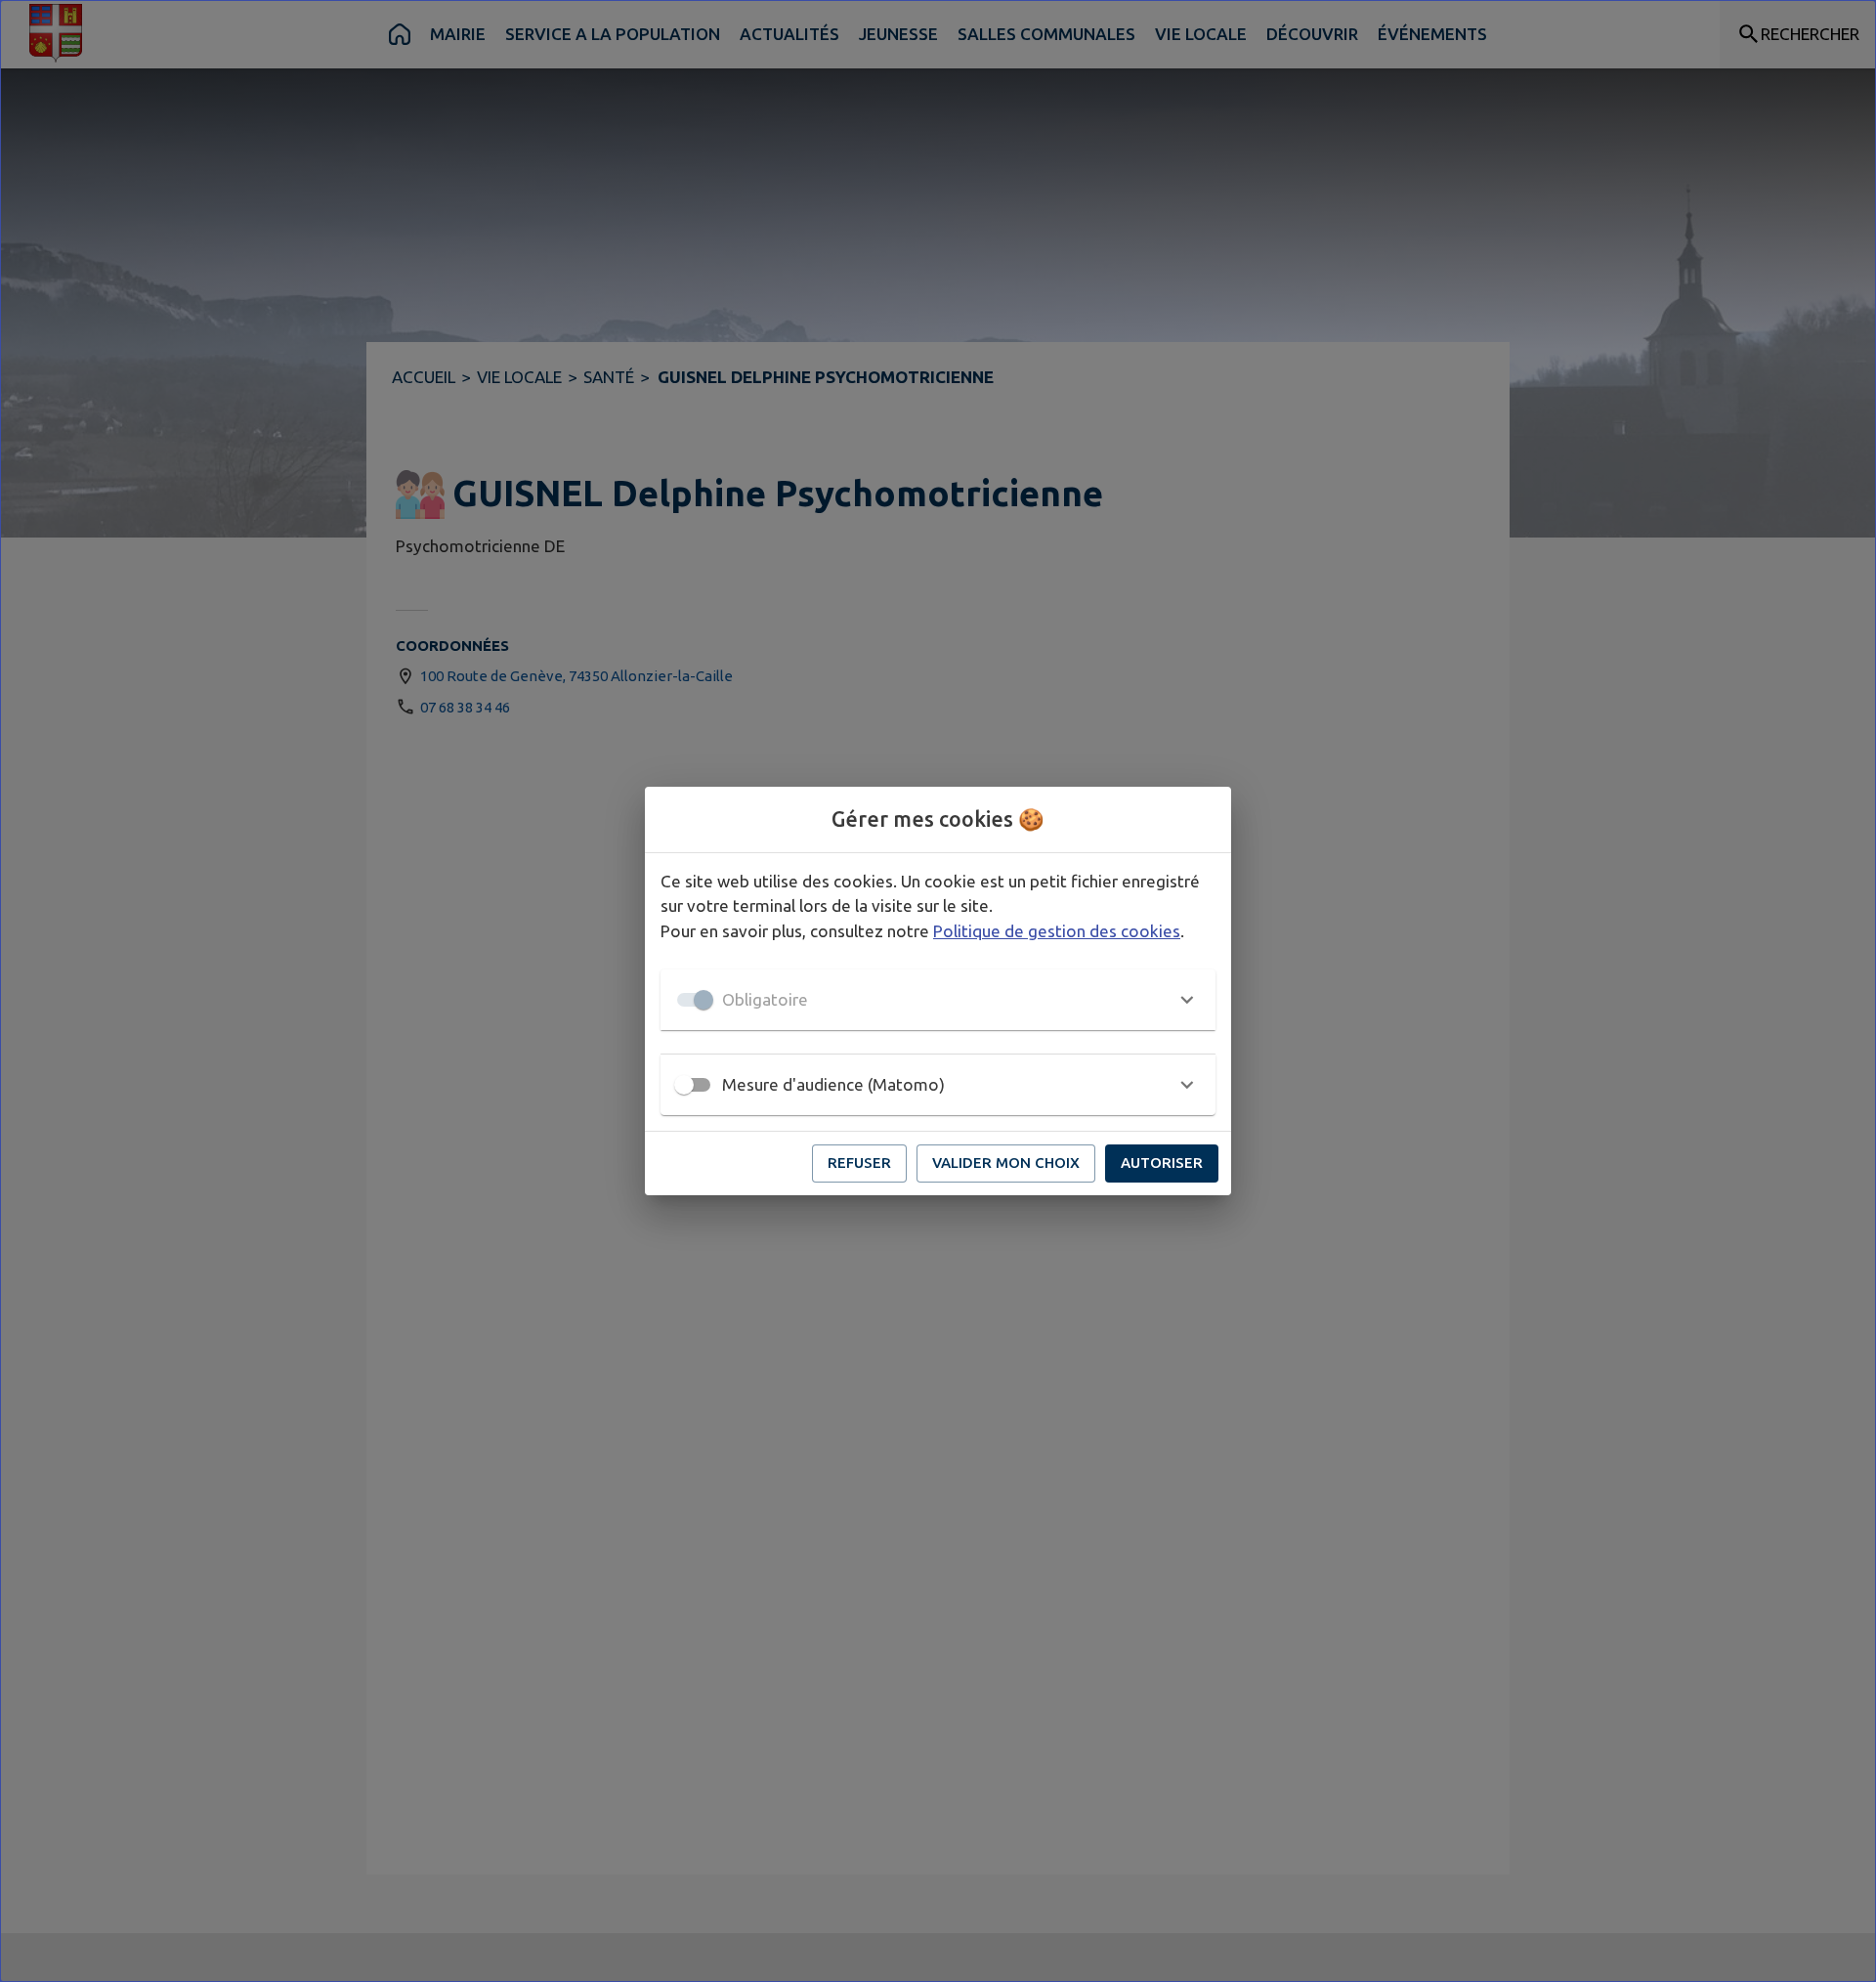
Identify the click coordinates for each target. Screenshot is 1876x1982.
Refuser (859, 1163)
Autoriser (1162, 1163)
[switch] (684, 1085)
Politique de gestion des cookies (1057, 931)
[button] (938, 1000)
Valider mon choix (1006, 1163)
